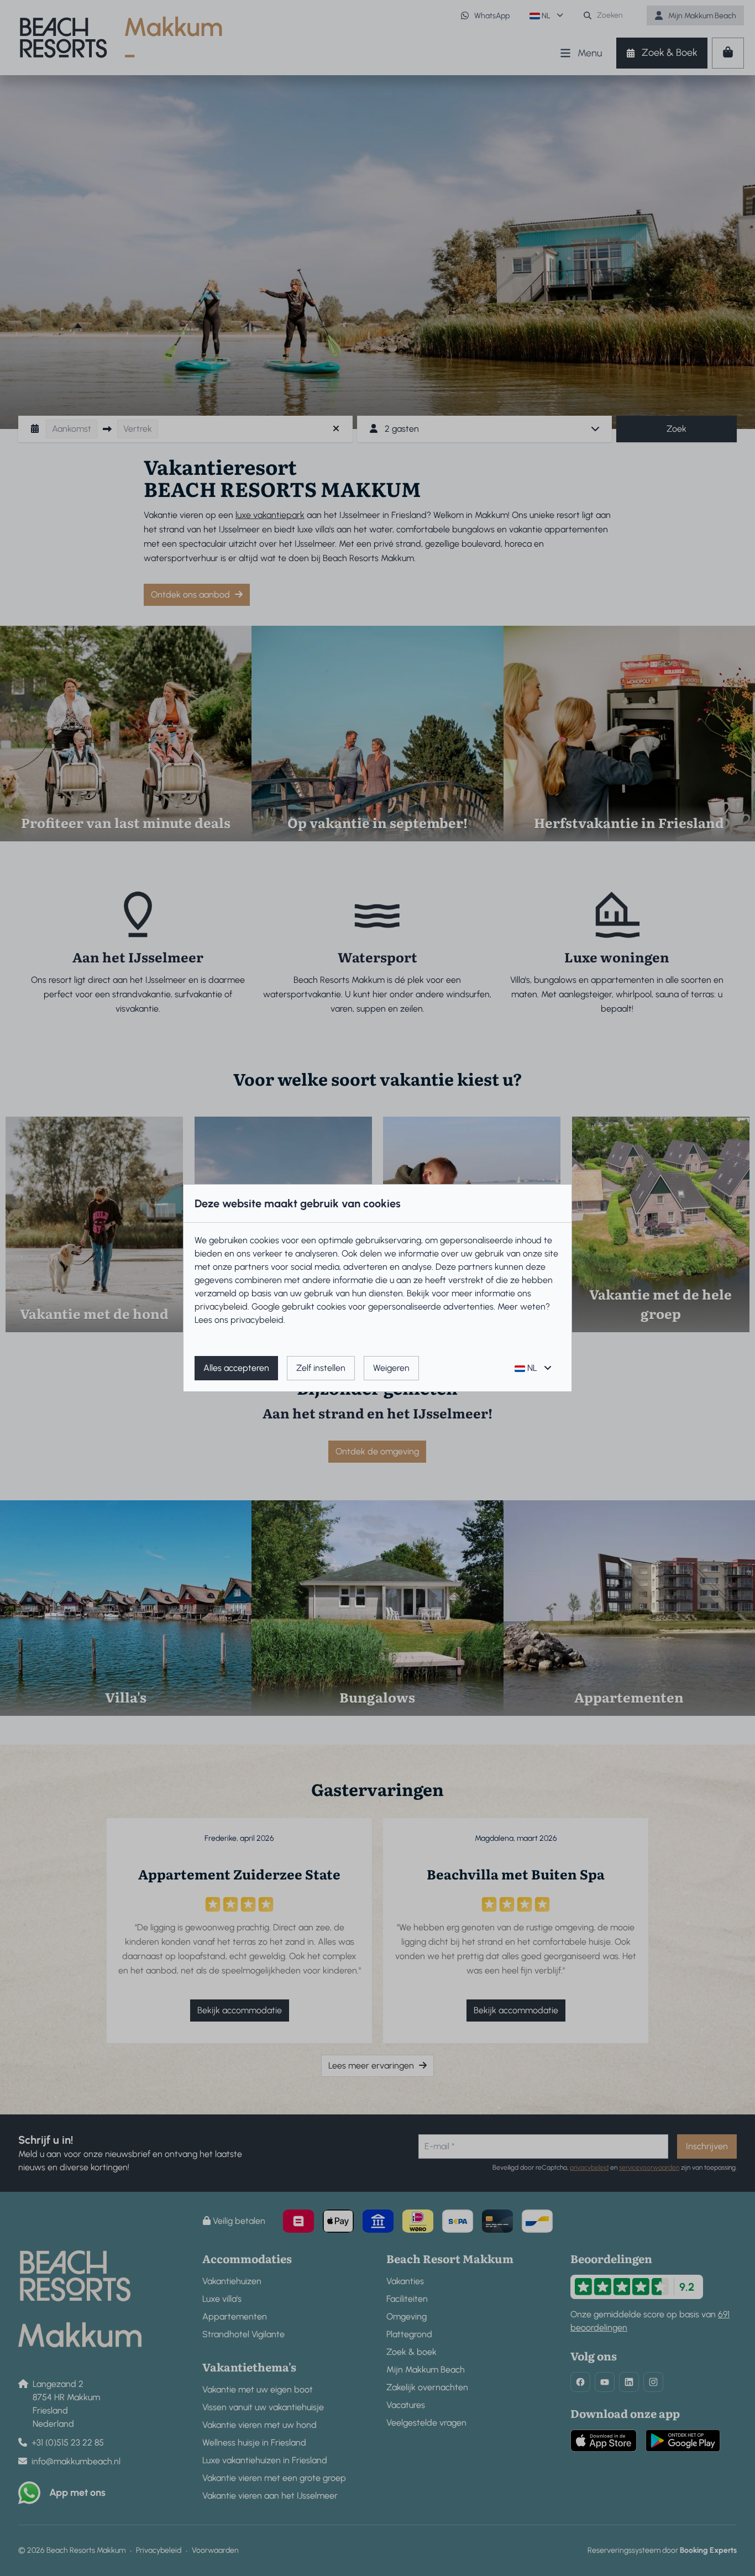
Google (266, 1307)
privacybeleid (221, 1307)
